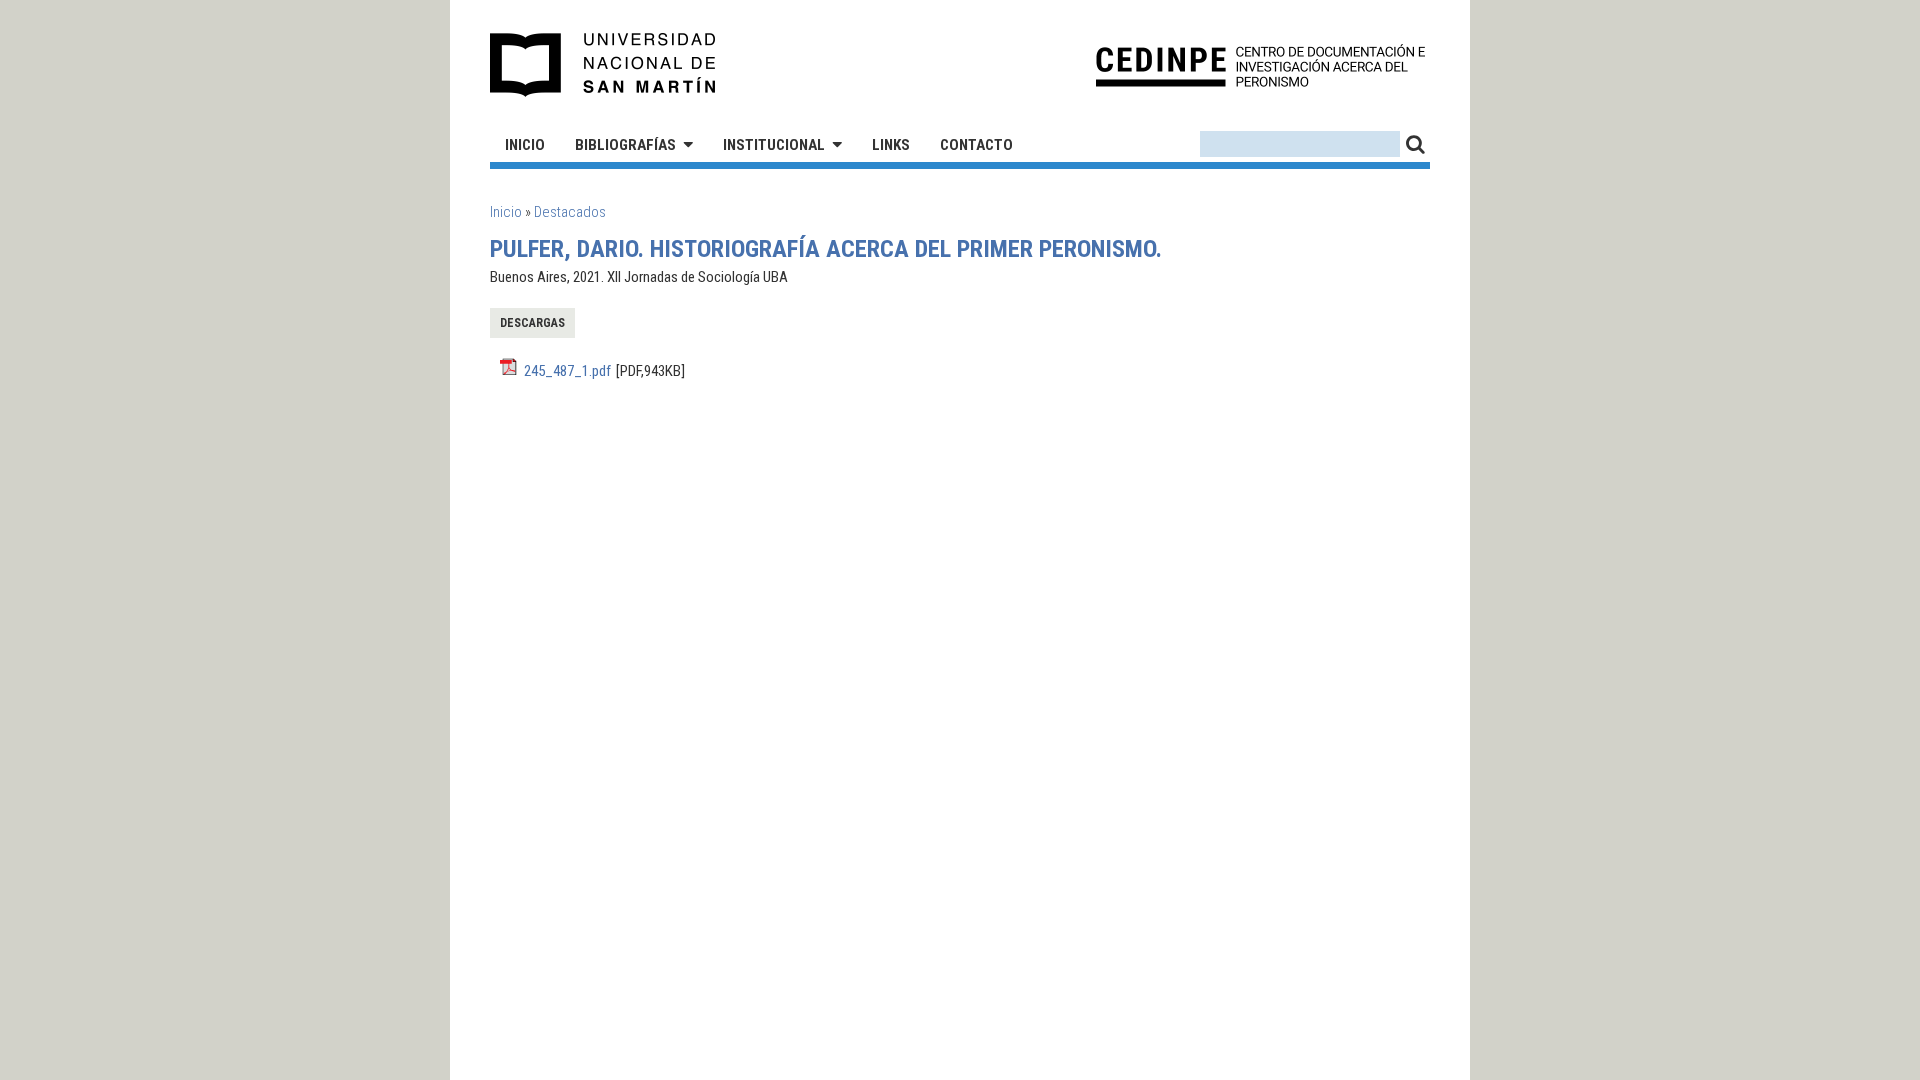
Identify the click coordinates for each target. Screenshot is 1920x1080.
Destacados (570, 212)
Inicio (525, 145)
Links (891, 145)
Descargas (532, 323)
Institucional (774, 145)
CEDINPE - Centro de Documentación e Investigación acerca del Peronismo (1260, 65)
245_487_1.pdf (567, 371)
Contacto (976, 145)
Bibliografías (625, 145)
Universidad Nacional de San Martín (603, 65)
